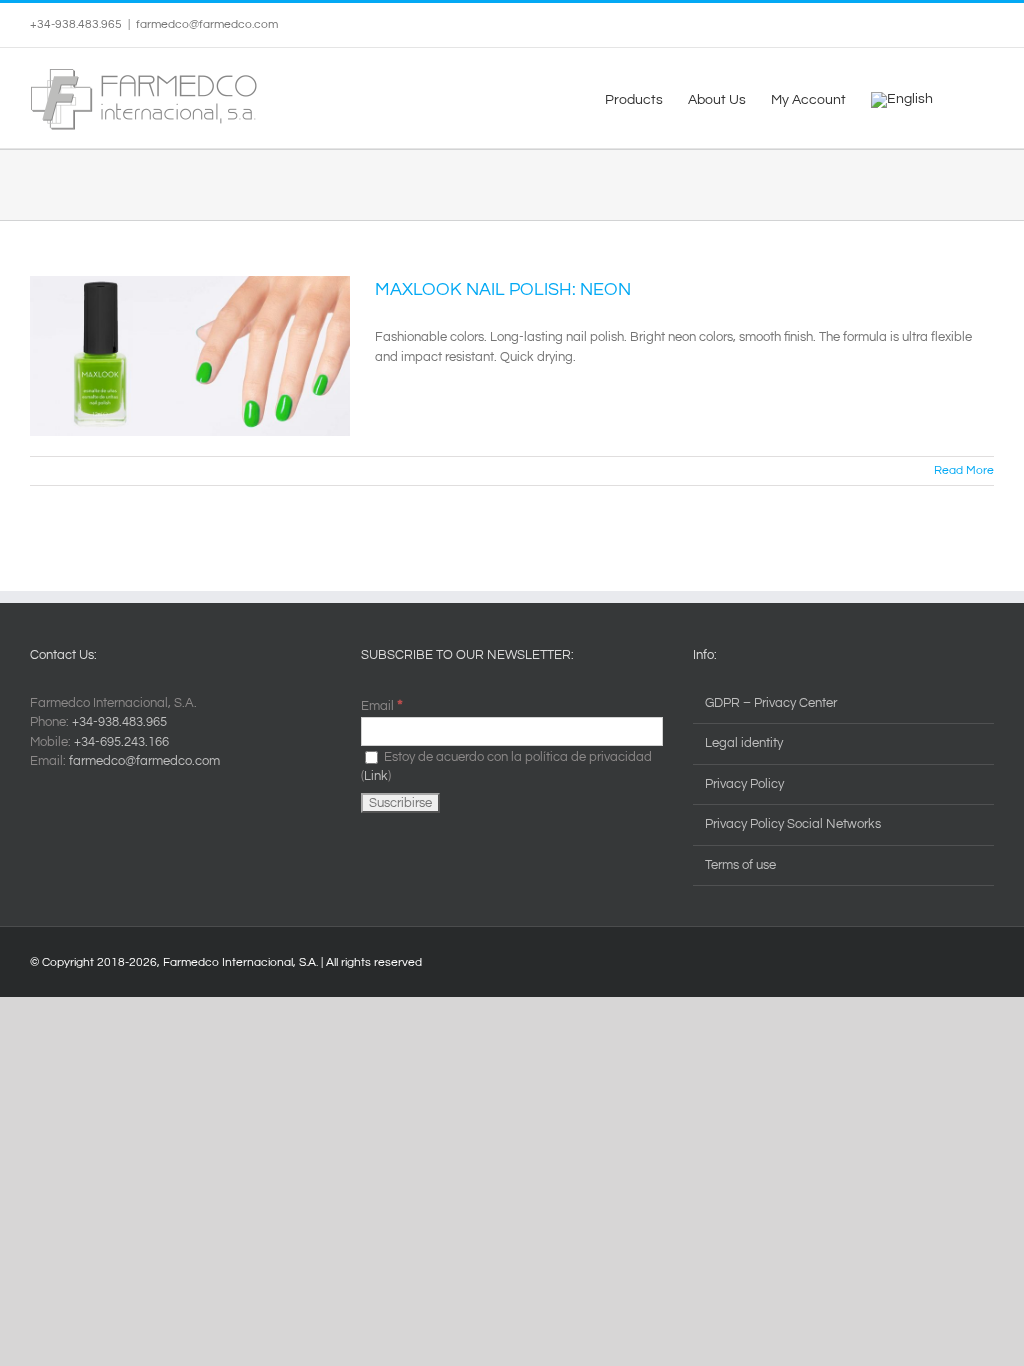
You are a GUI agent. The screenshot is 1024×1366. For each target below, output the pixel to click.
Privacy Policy (744, 784)
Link (376, 776)
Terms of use (740, 865)
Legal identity (744, 743)
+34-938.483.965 (119, 722)
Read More (964, 470)
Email (382, 706)
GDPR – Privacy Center (771, 703)
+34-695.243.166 (121, 742)
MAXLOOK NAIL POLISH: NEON (503, 289)
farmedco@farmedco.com (207, 24)
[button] (963, 98)
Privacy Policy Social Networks (793, 824)
